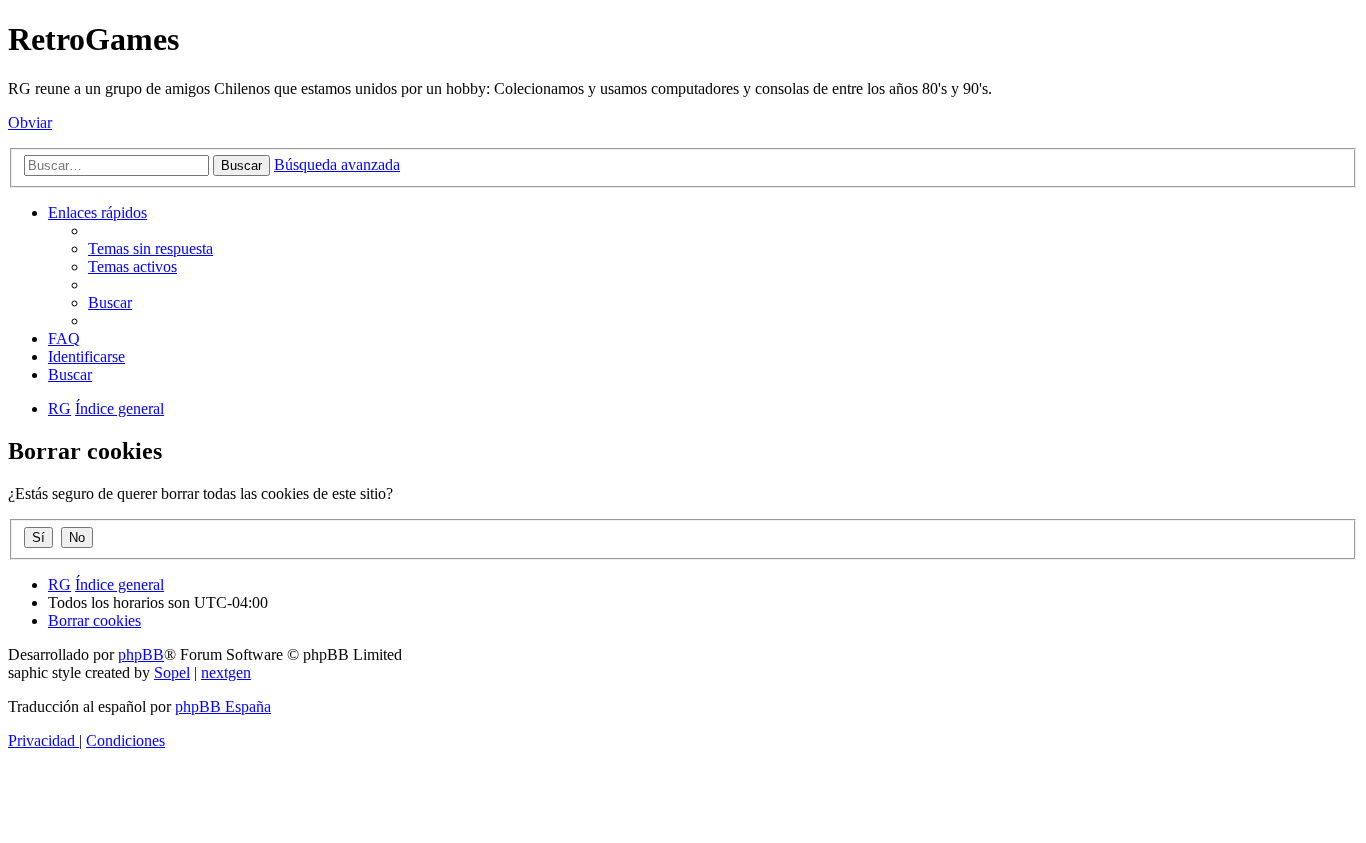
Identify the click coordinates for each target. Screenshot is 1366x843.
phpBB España (223, 706)
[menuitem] (150, 248)
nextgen (226, 672)
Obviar (30, 122)
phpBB (141, 654)
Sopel (172, 672)
